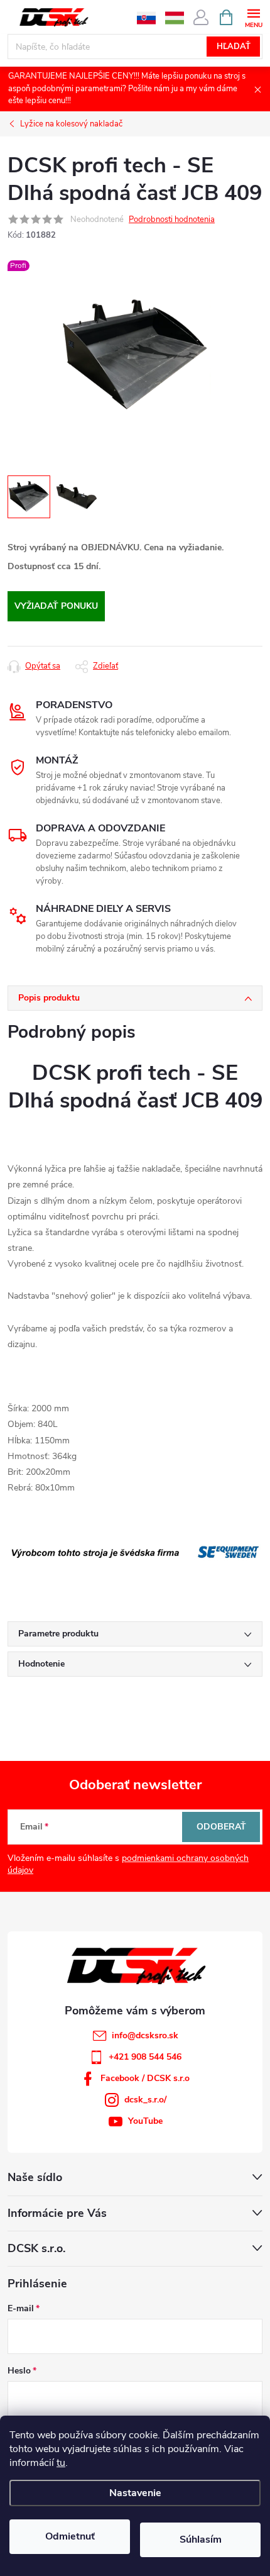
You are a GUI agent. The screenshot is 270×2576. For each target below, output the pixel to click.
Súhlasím (201, 2540)
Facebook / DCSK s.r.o (145, 2078)
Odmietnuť (70, 2536)
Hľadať (234, 47)
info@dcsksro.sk (145, 2035)
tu (61, 2463)
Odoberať (221, 1827)
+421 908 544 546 (145, 2057)
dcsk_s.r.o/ (145, 2100)
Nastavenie (135, 2493)
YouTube (145, 2121)
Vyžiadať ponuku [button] (56, 606)
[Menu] (253, 17)
